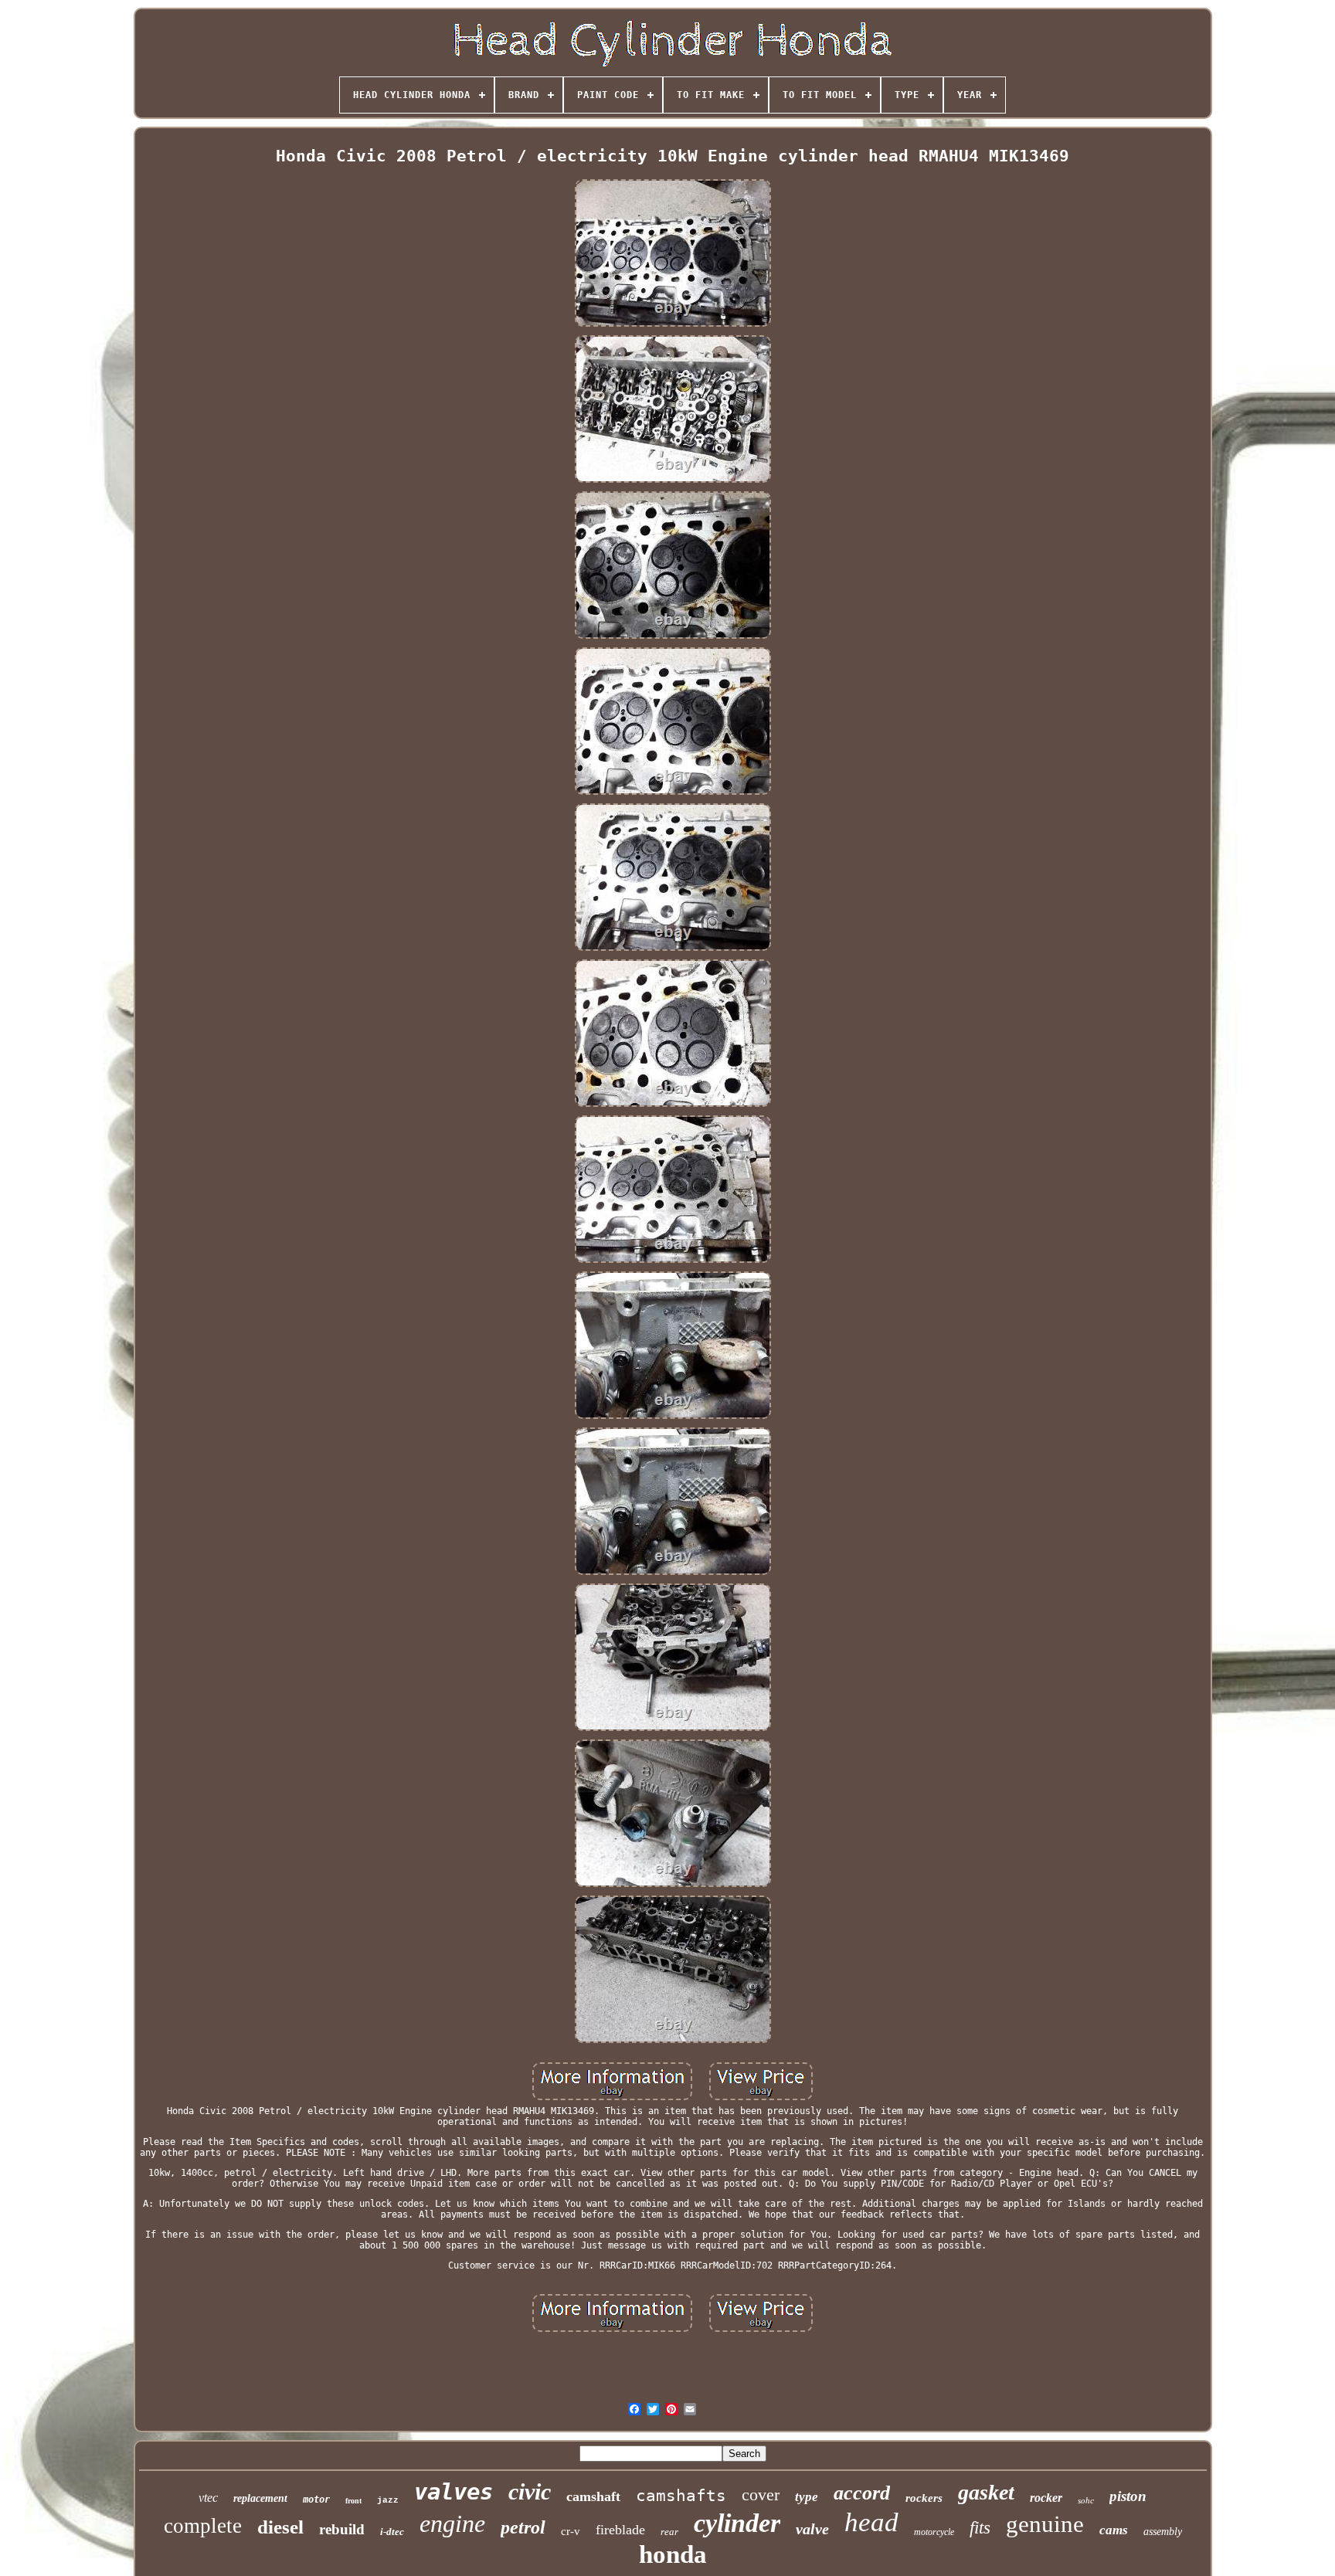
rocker (1046, 2498)
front (353, 2501)
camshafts (681, 2496)
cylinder (737, 2523)
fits (980, 2528)
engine (452, 2523)
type (807, 2497)
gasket (986, 2492)
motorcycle (934, 2532)
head (871, 2522)
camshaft (593, 2496)
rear (669, 2532)
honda (673, 2554)
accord (862, 2493)
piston (1128, 2496)
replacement (260, 2498)
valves (453, 2492)
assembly (1163, 2532)
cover (761, 2495)
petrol (523, 2527)
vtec (208, 2498)
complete (203, 2526)
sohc (1086, 2500)
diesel (280, 2527)
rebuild (342, 2529)
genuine (1045, 2524)
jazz (388, 2500)
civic (530, 2491)
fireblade (620, 2530)
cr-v (571, 2531)
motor (316, 2500)
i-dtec (392, 2532)
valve (812, 2529)
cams (1114, 2530)
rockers (924, 2498)
